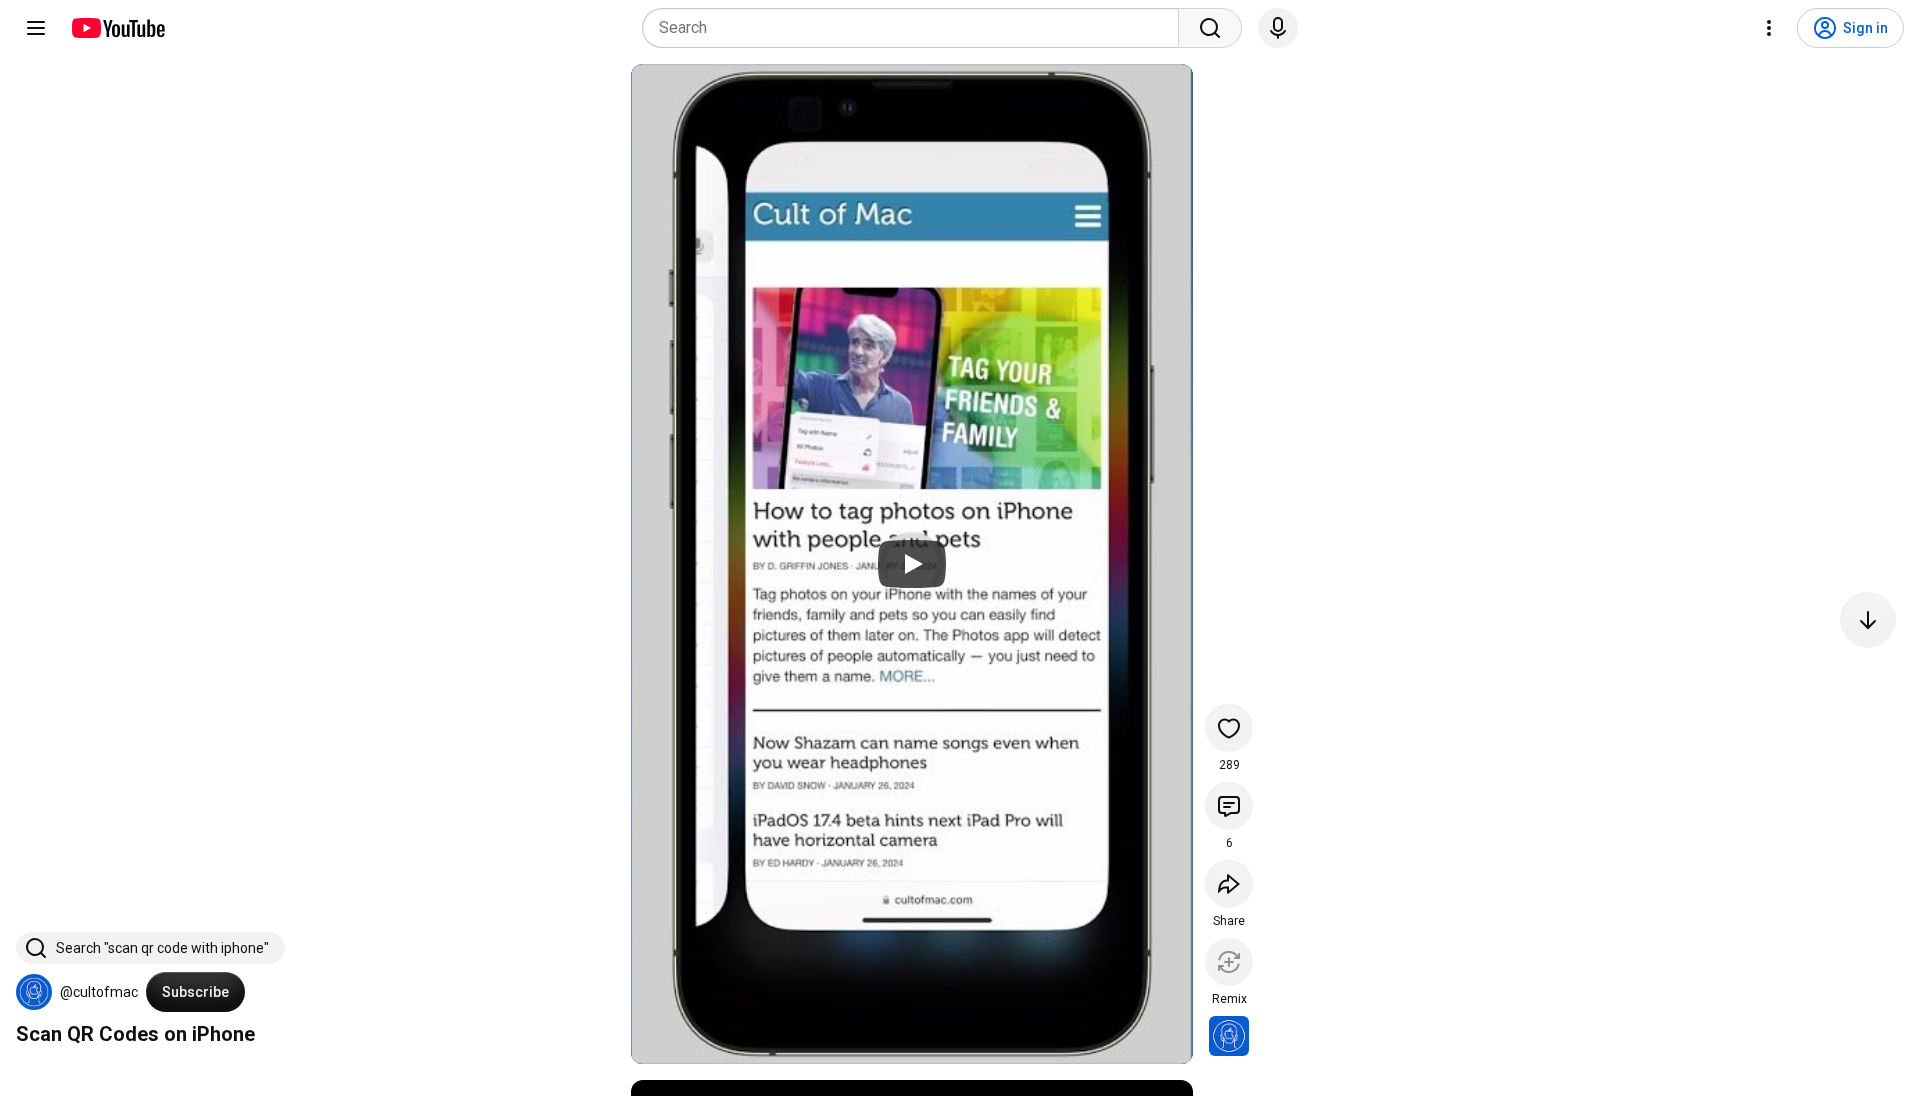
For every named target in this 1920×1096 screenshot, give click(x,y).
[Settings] (1769, 28)
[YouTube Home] (117, 28)
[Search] (1210, 28)
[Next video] (1868, 620)
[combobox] (916, 28)
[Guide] (36, 28)
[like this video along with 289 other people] (1229, 728)
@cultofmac (99, 992)
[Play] (912, 564)
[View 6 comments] (1229, 806)
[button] (34, 992)
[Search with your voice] (1278, 28)
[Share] (1229, 884)
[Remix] (1229, 962)
